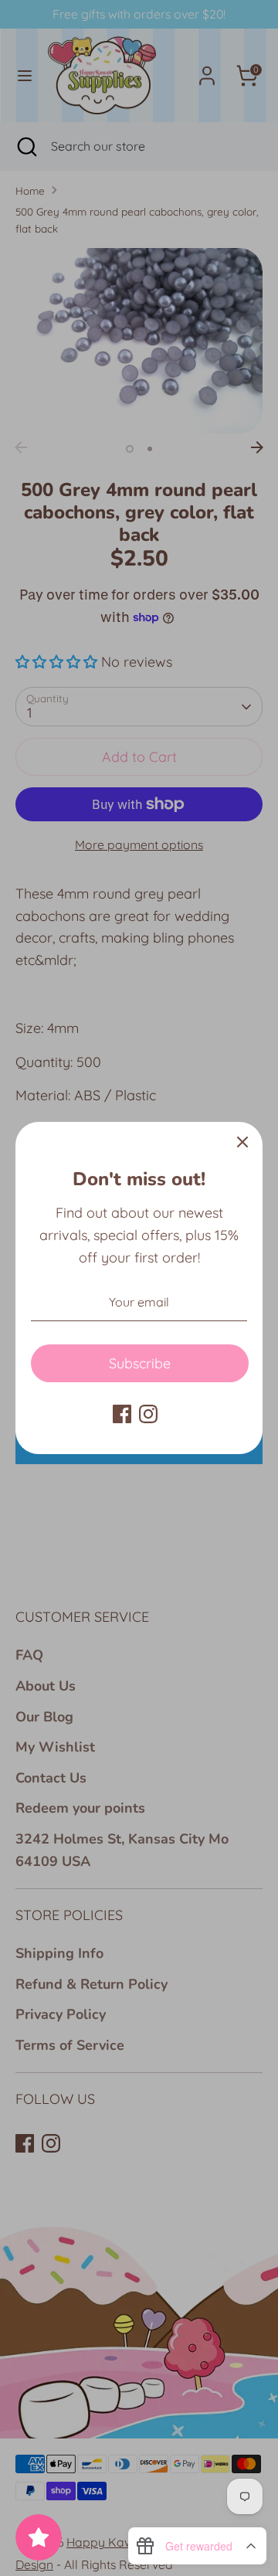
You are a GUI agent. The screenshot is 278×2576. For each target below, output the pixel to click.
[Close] (242, 1142)
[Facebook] (122, 1414)
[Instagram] (148, 1414)
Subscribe (140, 1363)
